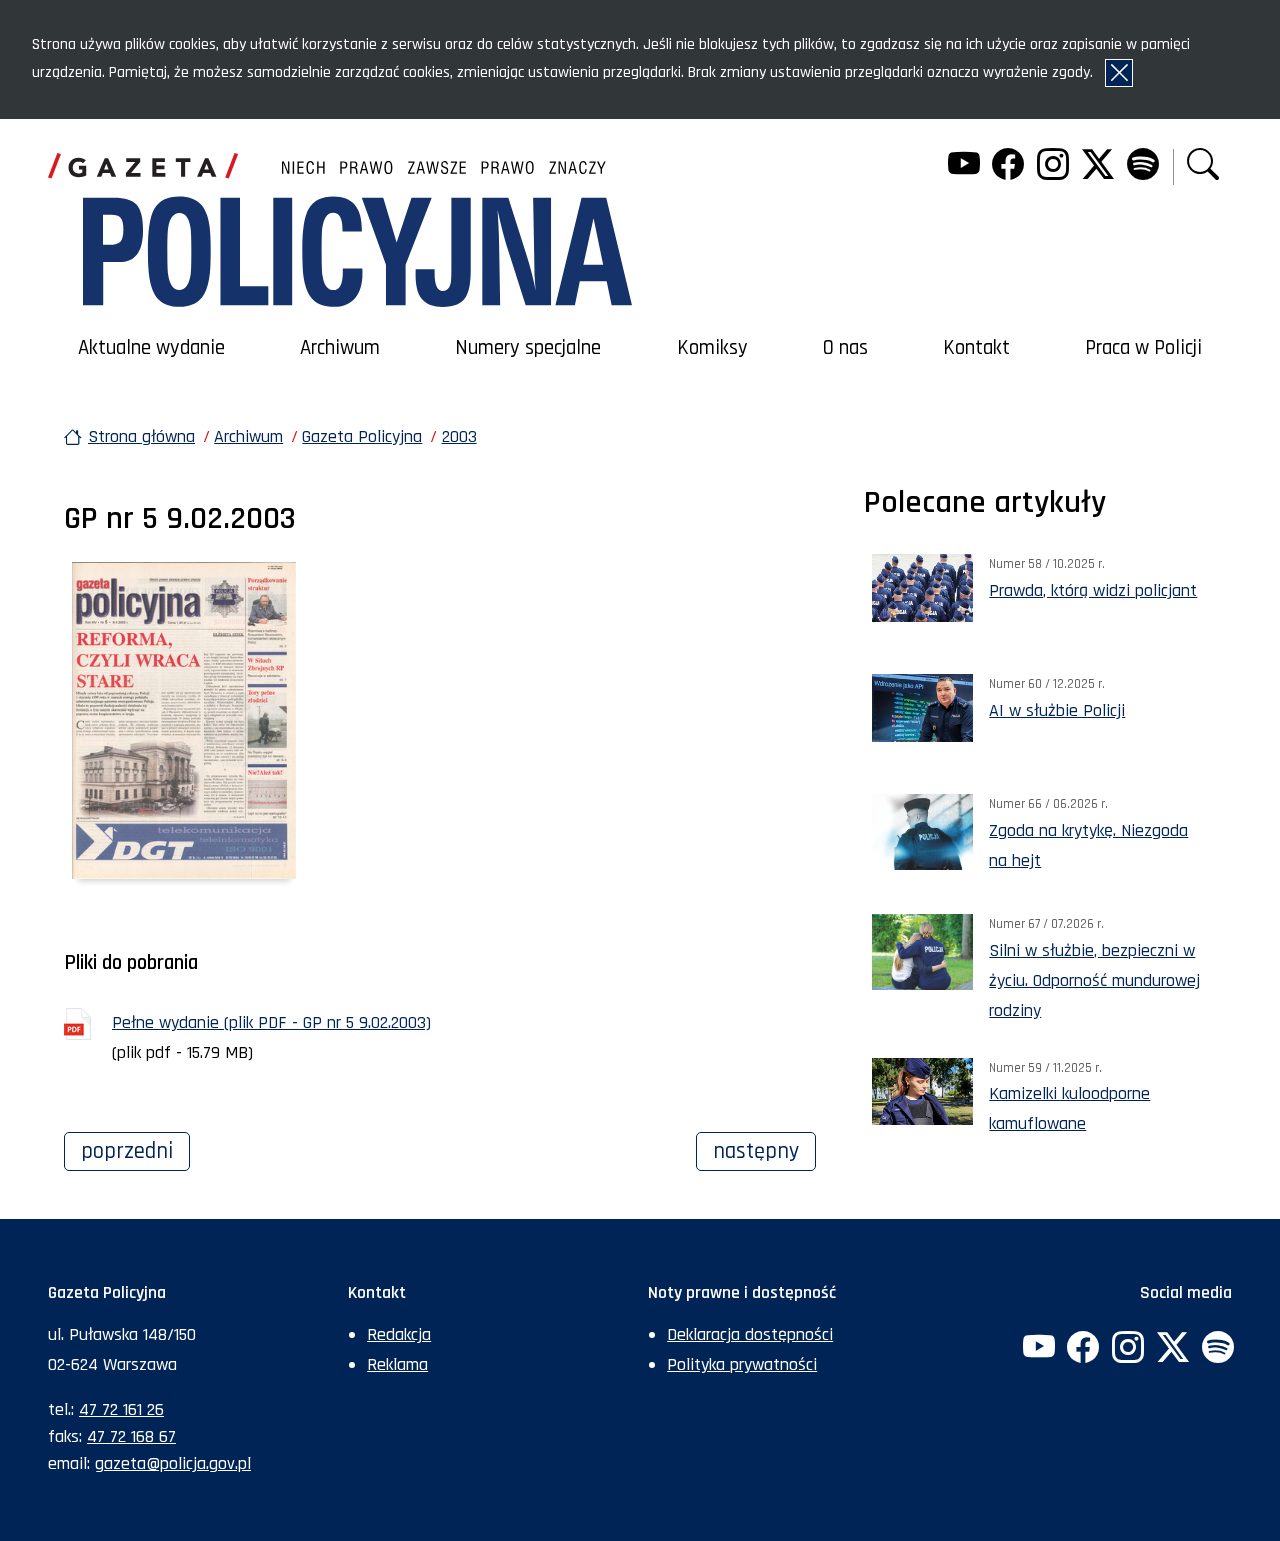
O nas (845, 348)
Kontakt (976, 348)
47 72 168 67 (131, 1436)
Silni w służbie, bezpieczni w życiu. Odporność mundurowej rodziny (1094, 980)
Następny (764, 1151)
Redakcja (399, 1334)
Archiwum (340, 348)
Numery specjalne (528, 348)
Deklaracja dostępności (750, 1334)
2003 (459, 436)
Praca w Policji (1143, 348)
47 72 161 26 (121, 1409)
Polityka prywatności (742, 1364)
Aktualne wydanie (151, 348)
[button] (1203, 166)
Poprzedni (135, 1151)
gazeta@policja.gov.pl (173, 1463)
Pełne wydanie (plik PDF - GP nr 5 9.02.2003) (271, 1022)
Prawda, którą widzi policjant (1093, 590)
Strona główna (141, 436)
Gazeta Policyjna (362, 436)
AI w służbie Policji (1057, 710)
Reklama (397, 1364)
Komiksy (712, 348)
